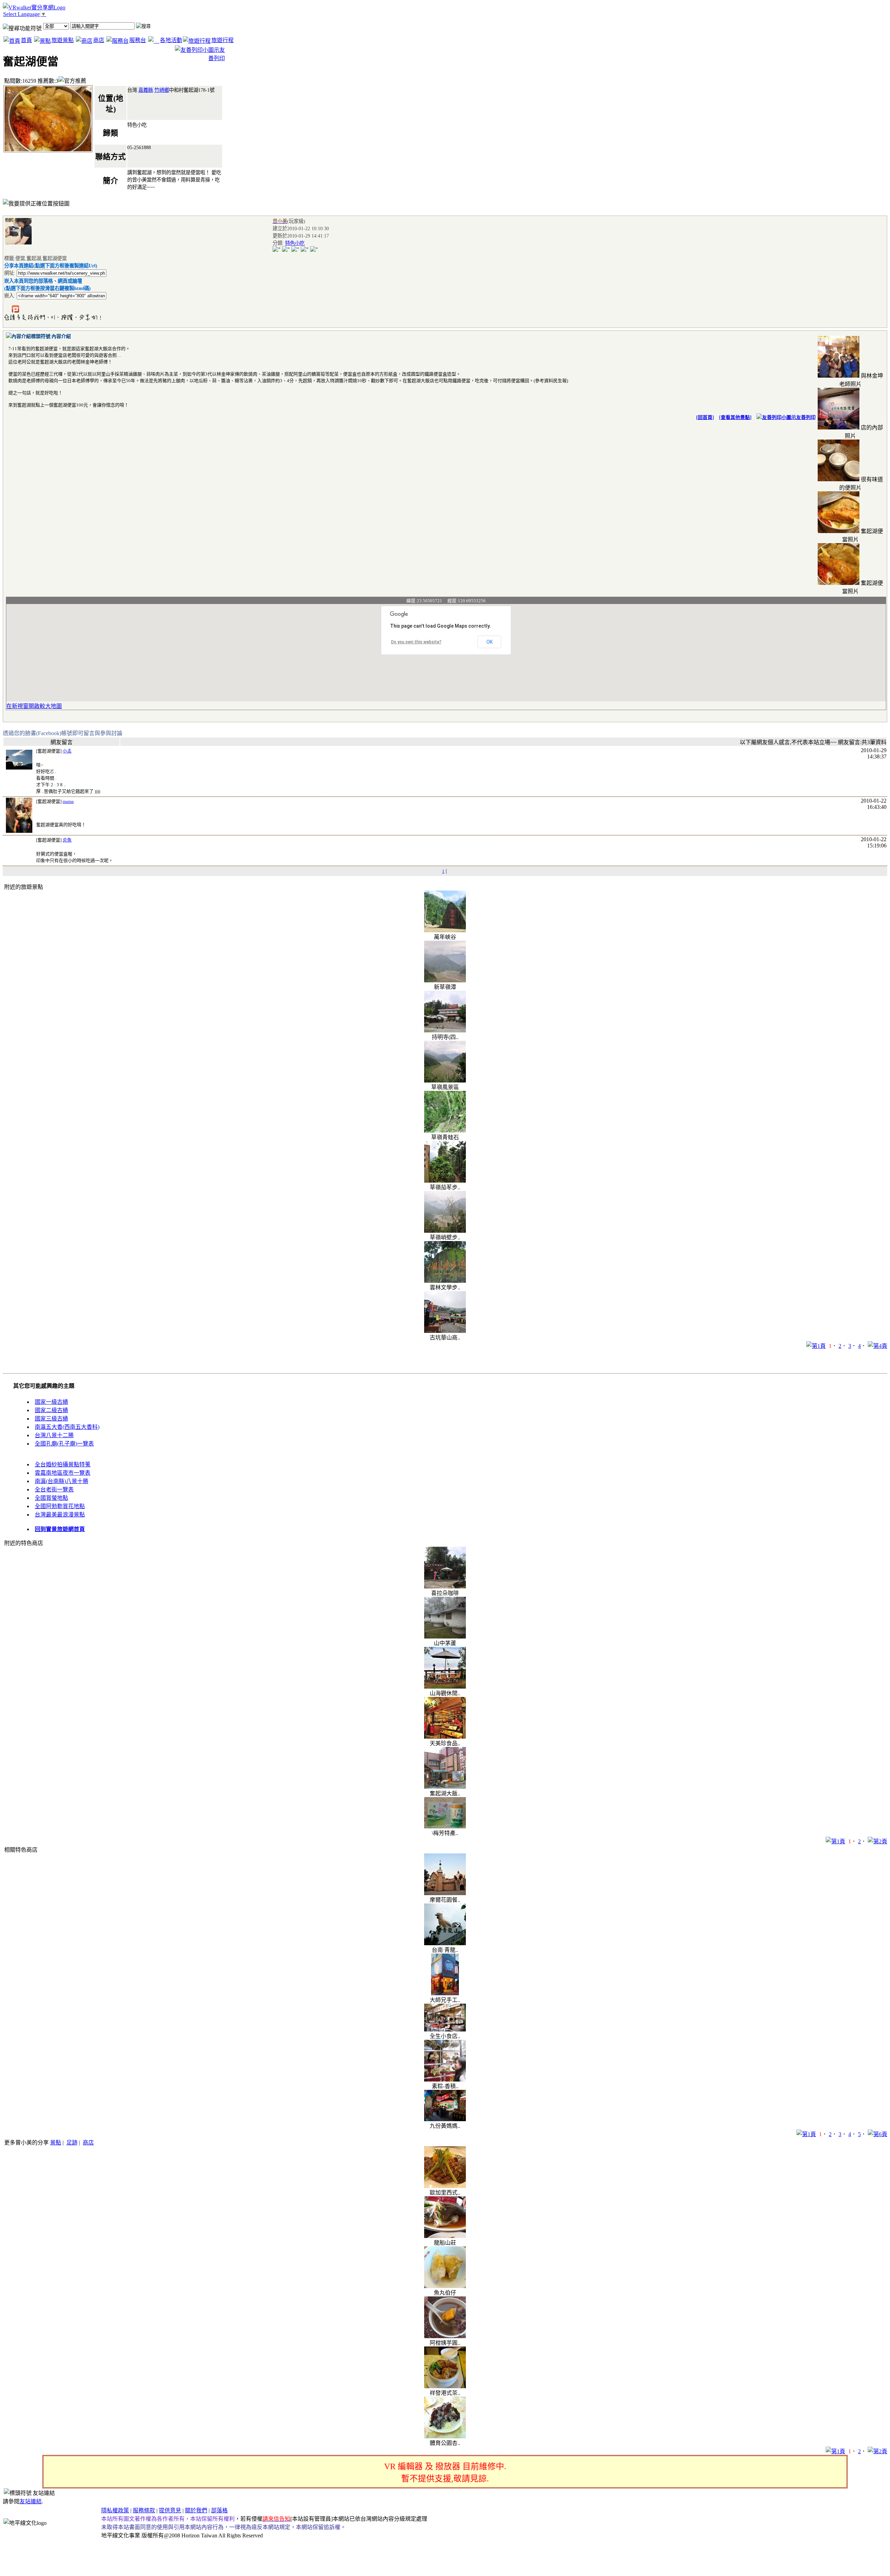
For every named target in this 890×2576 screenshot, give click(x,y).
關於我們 (196, 2510)
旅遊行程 (222, 40)
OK (489, 642)
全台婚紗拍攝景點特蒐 (63, 1464)
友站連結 (31, 2501)
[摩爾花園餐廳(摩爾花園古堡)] (445, 1893)
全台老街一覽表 (54, 1490)
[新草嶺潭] (445, 980)
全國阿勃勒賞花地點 (60, 1506)
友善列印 (806, 417)
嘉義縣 (146, 90)
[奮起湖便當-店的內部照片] (839, 428)
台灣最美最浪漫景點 (60, 1515)
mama (68, 801)
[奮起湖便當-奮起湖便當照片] (839, 531)
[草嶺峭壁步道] (445, 1231)
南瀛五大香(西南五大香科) (67, 1427)
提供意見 (170, 2510)
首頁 (26, 40)
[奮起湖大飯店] (445, 1787)
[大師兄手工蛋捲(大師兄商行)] (445, 1993)
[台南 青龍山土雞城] (445, 1943)
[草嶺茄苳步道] (445, 1181)
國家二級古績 (51, 1410)
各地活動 (171, 40)
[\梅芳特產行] (445, 1826)
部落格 (219, 2510)
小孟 (67, 751)
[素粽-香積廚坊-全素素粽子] (445, 2080)
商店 (99, 40)
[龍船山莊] (445, 2236)
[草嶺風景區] (445, 1081)
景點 (56, 2143)
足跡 (72, 2143)
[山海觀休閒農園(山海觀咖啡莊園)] (445, 1687)
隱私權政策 (115, 2510)
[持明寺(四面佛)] (445, 1031)
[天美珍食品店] (445, 1737)
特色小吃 (295, 243)
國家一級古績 (51, 1402)
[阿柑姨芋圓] (445, 2336)
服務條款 (144, 2510)
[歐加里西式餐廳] (445, 2186)
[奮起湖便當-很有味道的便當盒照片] (839, 479)
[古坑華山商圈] (445, 1331)
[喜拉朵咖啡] (445, 1587)
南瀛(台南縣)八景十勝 (62, 1481)
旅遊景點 (63, 40)
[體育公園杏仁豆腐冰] (445, 2436)
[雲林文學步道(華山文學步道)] (445, 1281)
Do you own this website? (416, 642)
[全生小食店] (445, 2030)
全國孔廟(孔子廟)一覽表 (64, 1444)
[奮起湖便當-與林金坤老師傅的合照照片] (839, 376)
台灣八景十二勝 (54, 1435)
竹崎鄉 (162, 90)
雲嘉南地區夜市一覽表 (63, 1473)
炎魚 (67, 840)
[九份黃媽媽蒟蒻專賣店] (445, 2119)
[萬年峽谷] (445, 930)
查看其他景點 (735, 417)
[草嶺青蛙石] (445, 1131)
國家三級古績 (51, 1419)
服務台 (138, 40)
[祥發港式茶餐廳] (445, 2386)
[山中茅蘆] (445, 1637)
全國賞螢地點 (51, 1498)
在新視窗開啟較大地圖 (34, 706)
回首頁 (705, 417)
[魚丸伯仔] (445, 2286)
